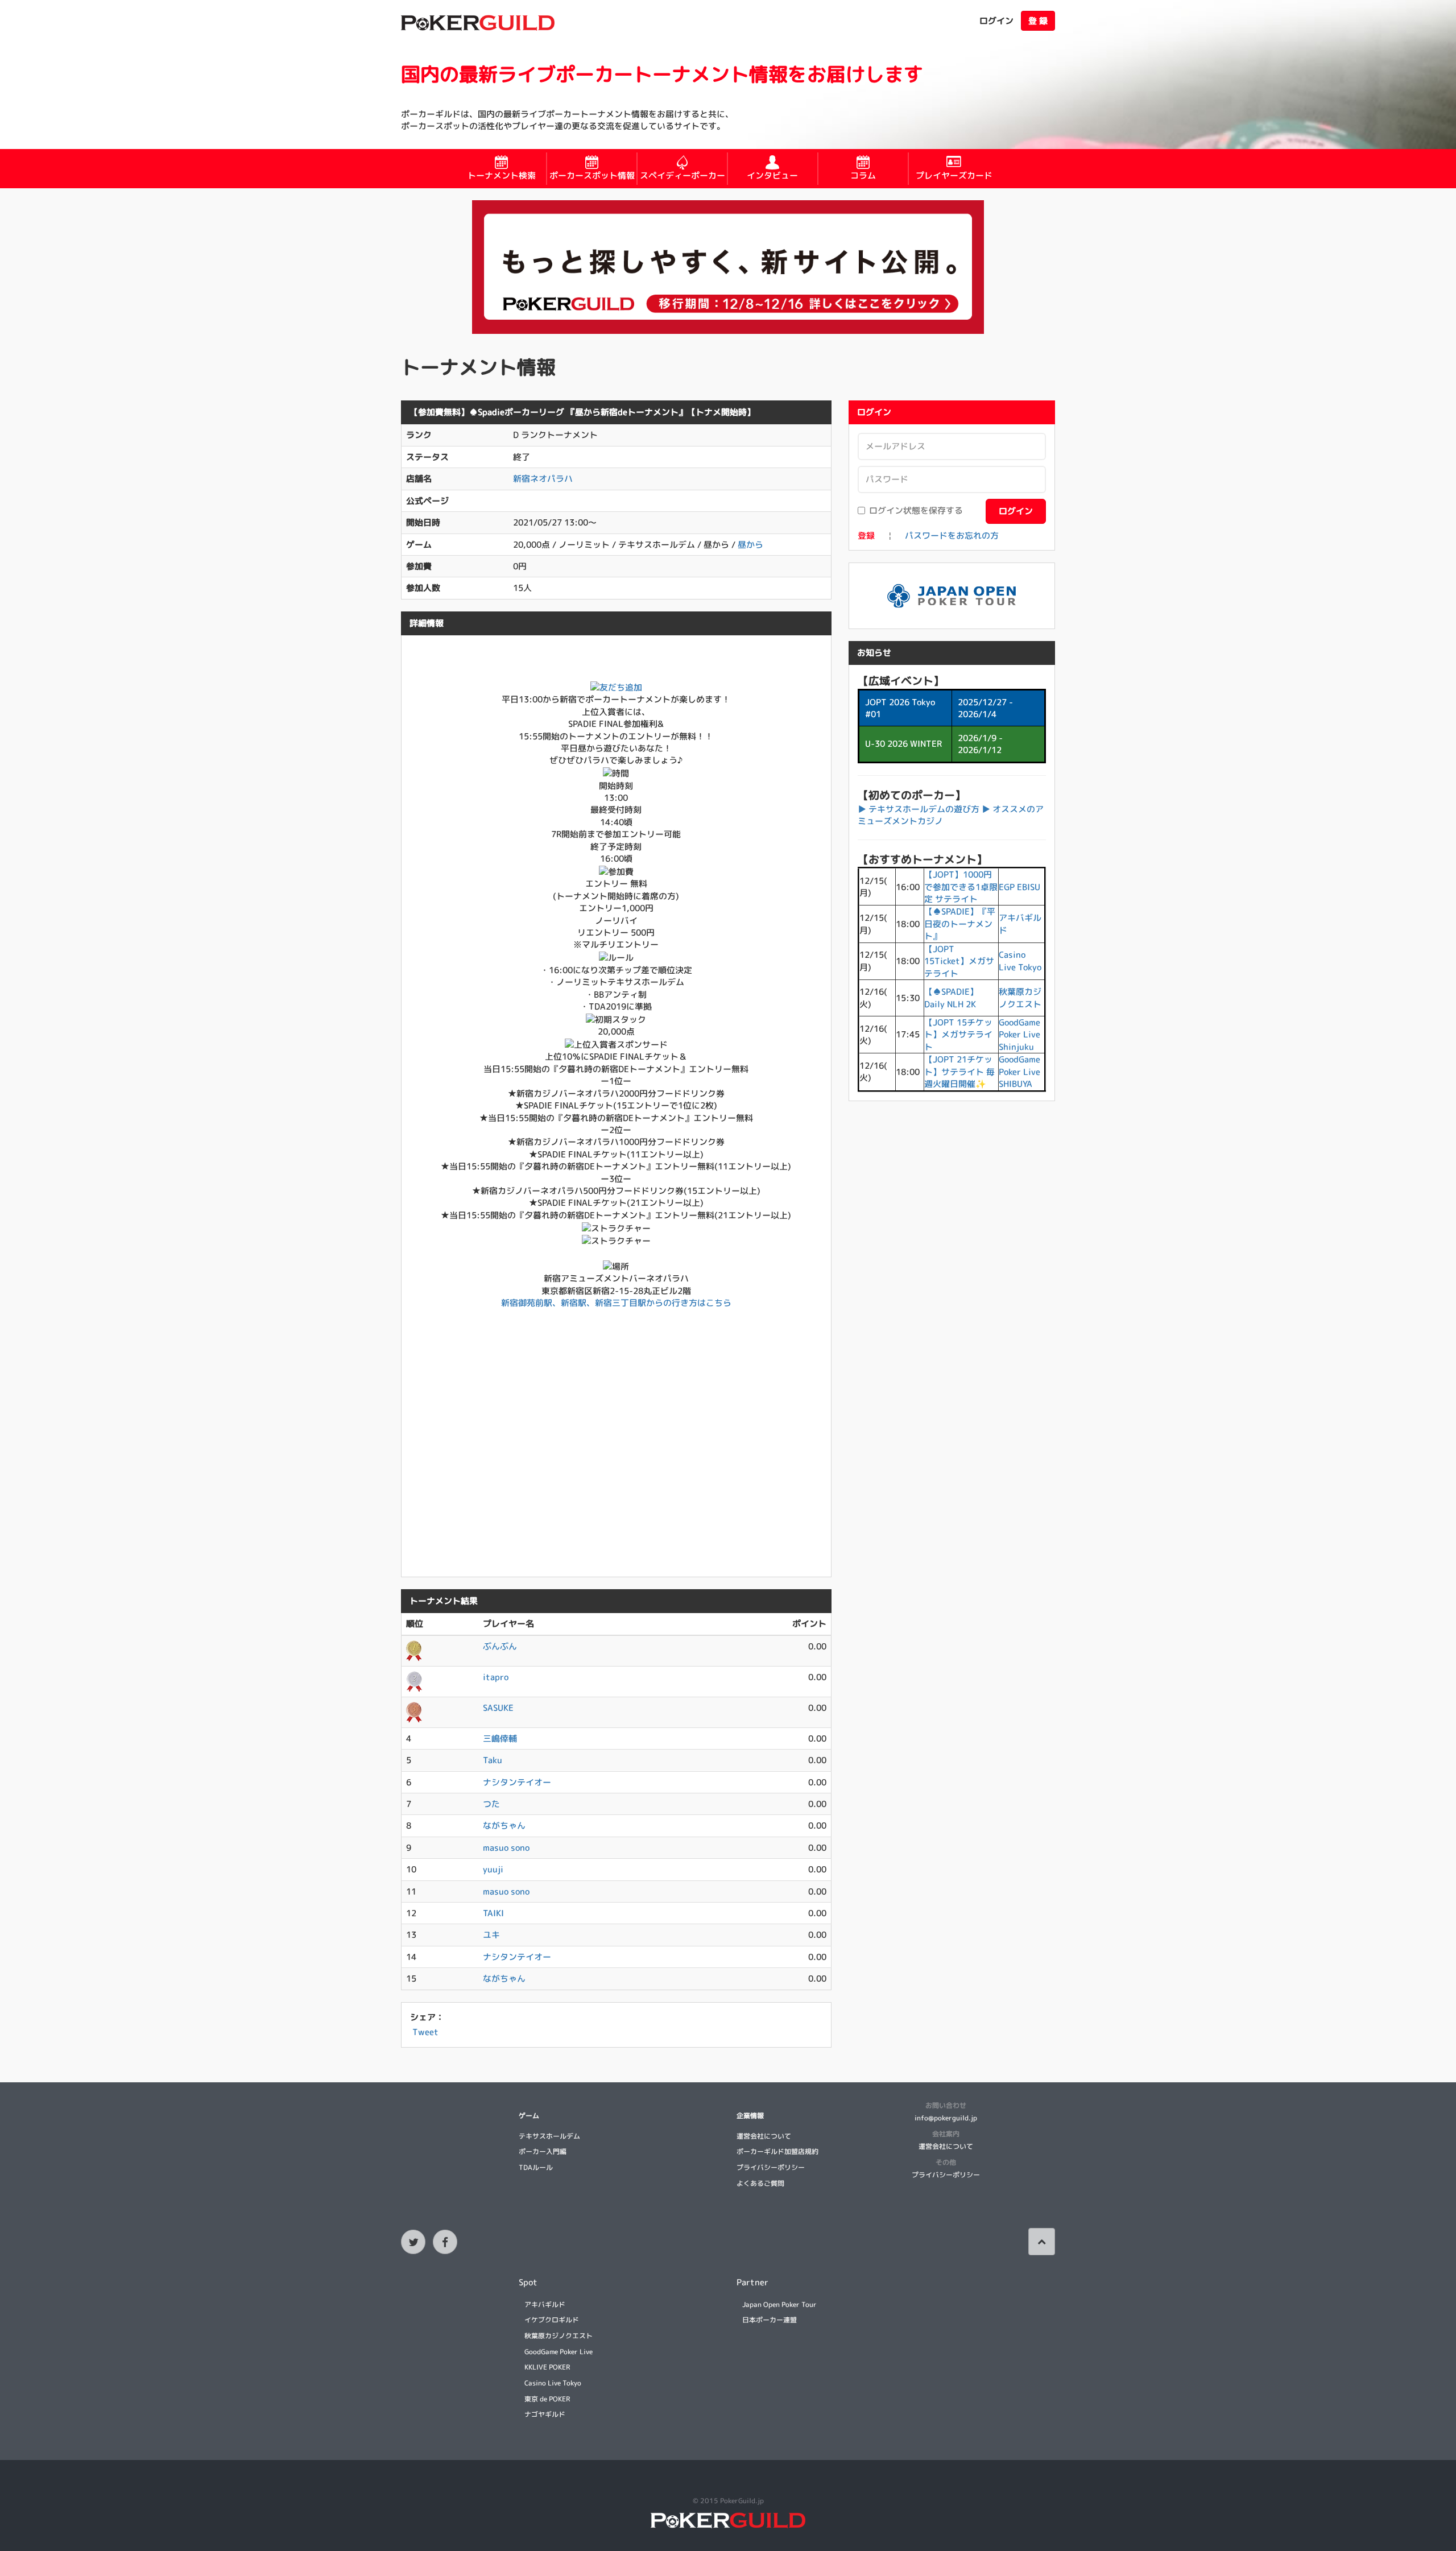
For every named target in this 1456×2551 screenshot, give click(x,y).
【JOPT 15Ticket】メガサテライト (959, 961)
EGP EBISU (1019, 887)
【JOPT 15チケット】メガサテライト (958, 1035)
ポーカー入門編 (543, 2151)
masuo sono (506, 1848)
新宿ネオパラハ (543, 479)
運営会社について (764, 2136)
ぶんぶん (500, 1646)
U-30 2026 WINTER (903, 744)
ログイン (996, 21)
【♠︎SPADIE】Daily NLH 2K (951, 998)
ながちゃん (504, 1826)
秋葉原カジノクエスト (1020, 998)
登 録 (1038, 21)
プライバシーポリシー (771, 2167)
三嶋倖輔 (500, 1738)
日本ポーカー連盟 (770, 2320)
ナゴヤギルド (545, 2414)
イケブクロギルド (552, 2320)
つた (491, 1804)
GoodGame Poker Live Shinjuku (1019, 1035)
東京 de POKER (547, 2399)
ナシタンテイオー (517, 1782)
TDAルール (536, 2167)
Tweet (425, 2032)
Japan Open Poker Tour (779, 2304)
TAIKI (493, 1913)
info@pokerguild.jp (946, 2118)
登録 (866, 536)
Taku (493, 1760)
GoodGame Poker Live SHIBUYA (1019, 1072)
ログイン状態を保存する (916, 510)
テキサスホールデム (549, 2136)
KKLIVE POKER (547, 2367)
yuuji (493, 1869)
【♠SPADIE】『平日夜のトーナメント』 (960, 924)
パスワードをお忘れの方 (952, 536)
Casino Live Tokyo (1020, 961)
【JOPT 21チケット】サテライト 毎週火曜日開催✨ (959, 1072)
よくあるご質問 (760, 2183)
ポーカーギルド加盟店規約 (777, 2151)
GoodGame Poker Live (559, 2352)
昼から (750, 545)
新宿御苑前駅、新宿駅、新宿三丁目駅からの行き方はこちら (616, 1303)
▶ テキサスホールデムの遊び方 (919, 809)
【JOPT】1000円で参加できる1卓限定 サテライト (961, 887)
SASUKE (498, 1708)
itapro (496, 1677)
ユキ (491, 1935)
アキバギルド (545, 2304)
